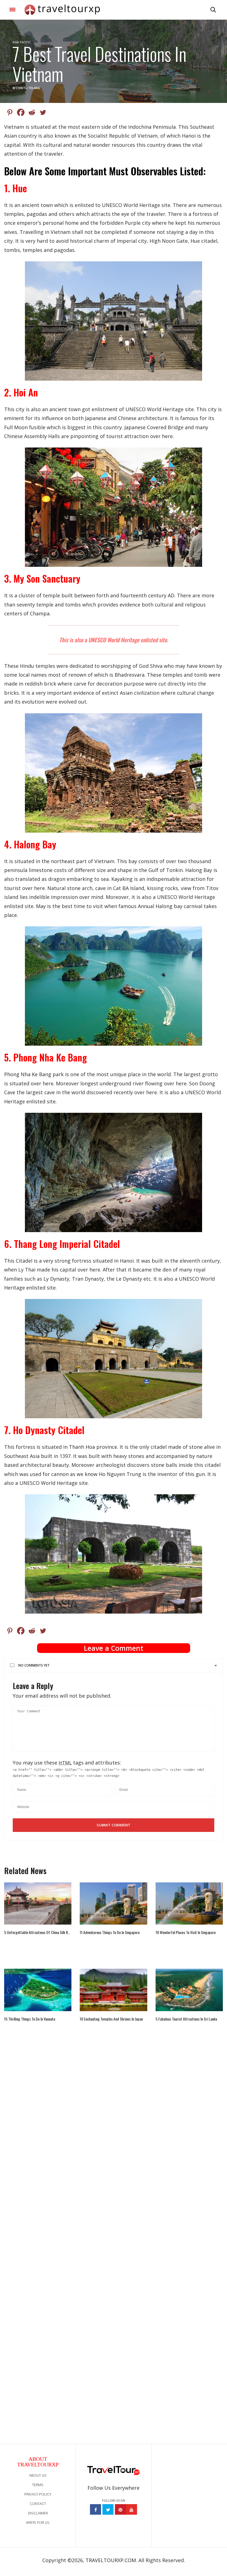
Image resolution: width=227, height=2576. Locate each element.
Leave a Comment (114, 1648)
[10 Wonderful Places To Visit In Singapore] (189, 1903)
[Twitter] (43, 112)
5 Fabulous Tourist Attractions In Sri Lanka (186, 2019)
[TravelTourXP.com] (62, 10)
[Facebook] (21, 112)
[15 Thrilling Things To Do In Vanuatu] (38, 1990)
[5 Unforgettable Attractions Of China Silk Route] (38, 1903)
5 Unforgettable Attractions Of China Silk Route (38, 1932)
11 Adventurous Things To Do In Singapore (110, 1932)
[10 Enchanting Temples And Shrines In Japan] (113, 1990)
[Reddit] (32, 112)
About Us (38, 2475)
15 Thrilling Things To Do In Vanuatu (30, 2019)
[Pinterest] (10, 112)
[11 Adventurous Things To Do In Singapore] (113, 1903)
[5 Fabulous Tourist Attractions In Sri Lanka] (189, 1990)
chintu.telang (28, 88)
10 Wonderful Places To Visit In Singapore (186, 1932)
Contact (38, 2504)
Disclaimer (38, 2513)
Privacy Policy (38, 2494)
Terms (38, 2485)
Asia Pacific (22, 42)
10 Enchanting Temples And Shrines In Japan (111, 2019)
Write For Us (38, 2522)
